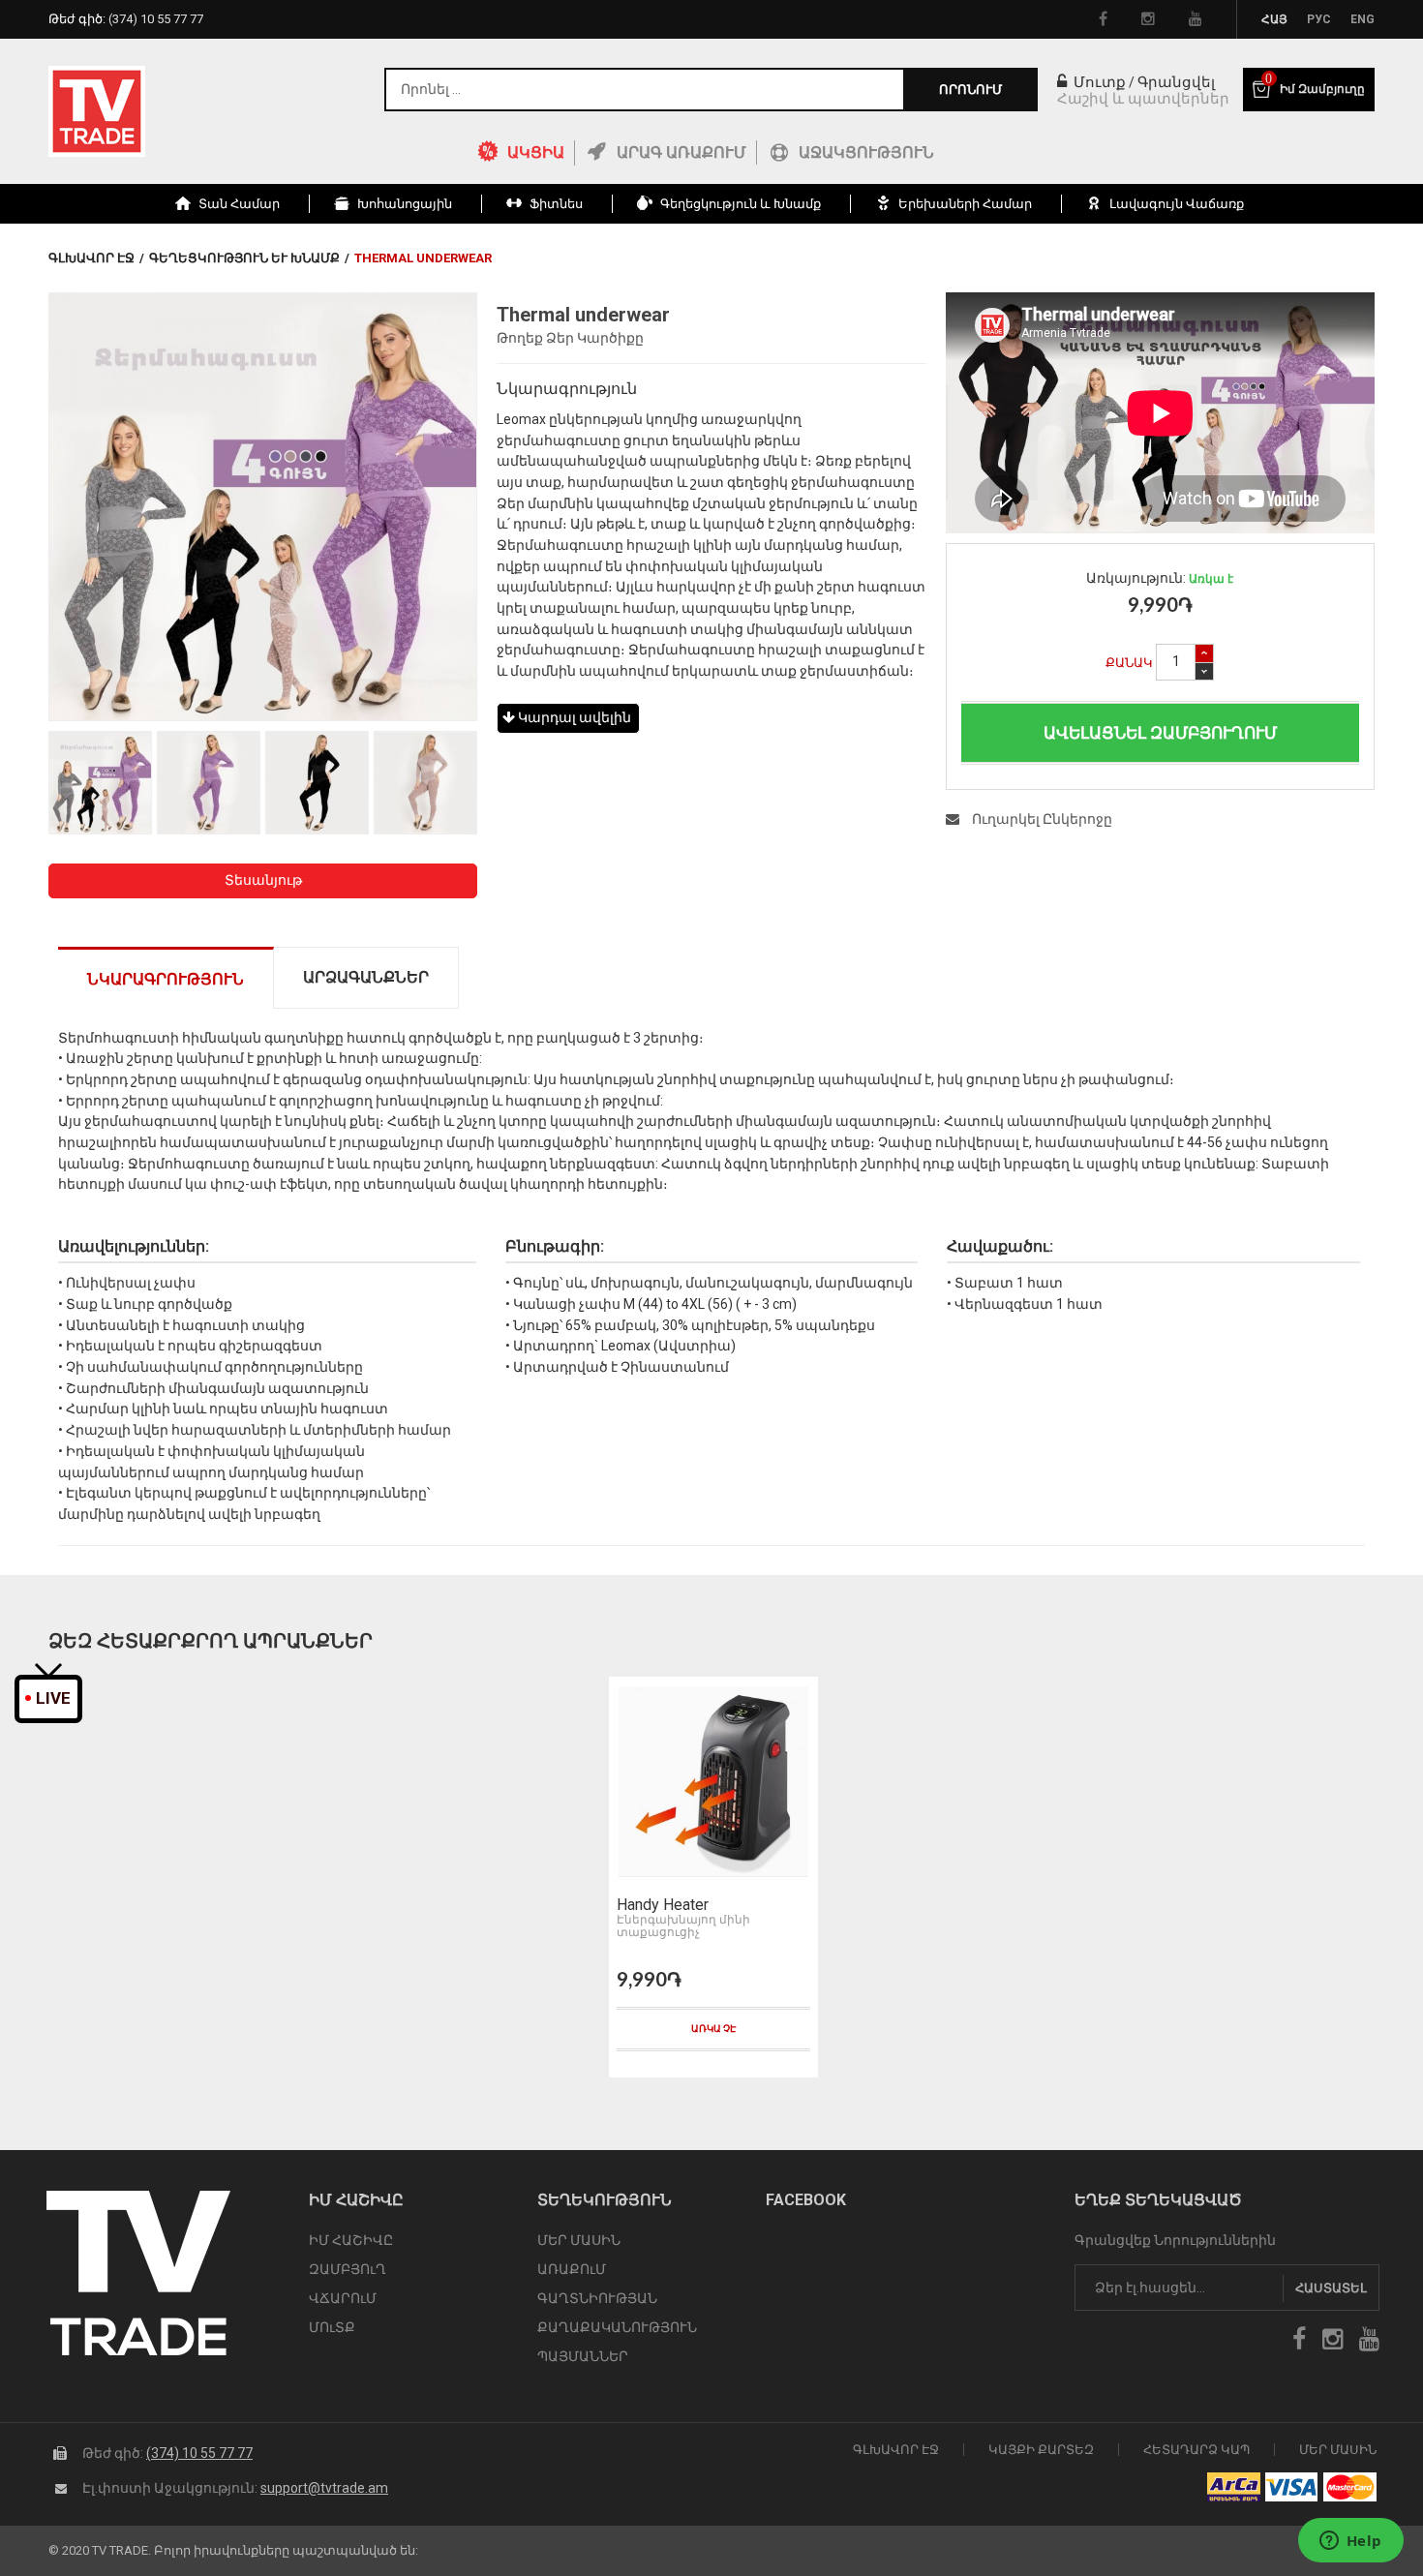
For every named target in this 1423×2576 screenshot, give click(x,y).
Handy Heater (663, 1905)
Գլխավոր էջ (91, 258)
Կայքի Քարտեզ (1041, 2450)
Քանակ (1129, 663)
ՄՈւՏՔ (332, 2327)
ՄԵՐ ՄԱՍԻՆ (579, 2240)
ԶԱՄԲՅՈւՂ (348, 2269)
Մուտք (1098, 82)
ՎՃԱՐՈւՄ (343, 2298)
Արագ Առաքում (681, 152)
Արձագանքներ (366, 977)
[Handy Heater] (714, 1782)
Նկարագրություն (166, 979)
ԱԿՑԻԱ (536, 152)
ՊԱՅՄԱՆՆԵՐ (583, 2356)
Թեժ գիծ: (126, 19)
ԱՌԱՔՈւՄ (572, 2269)
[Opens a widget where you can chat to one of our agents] (1350, 2542)
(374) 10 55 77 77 (199, 2453)
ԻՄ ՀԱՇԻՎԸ (351, 2240)
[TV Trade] (97, 111)
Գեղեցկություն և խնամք (244, 258)
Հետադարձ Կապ (1196, 2450)
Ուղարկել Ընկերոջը (1041, 819)
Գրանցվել (1176, 82)
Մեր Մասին (1338, 2450)
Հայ (1274, 19)
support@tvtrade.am (324, 2488)
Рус (1319, 19)
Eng (1362, 19)
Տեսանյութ (263, 880)
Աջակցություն (866, 152)
